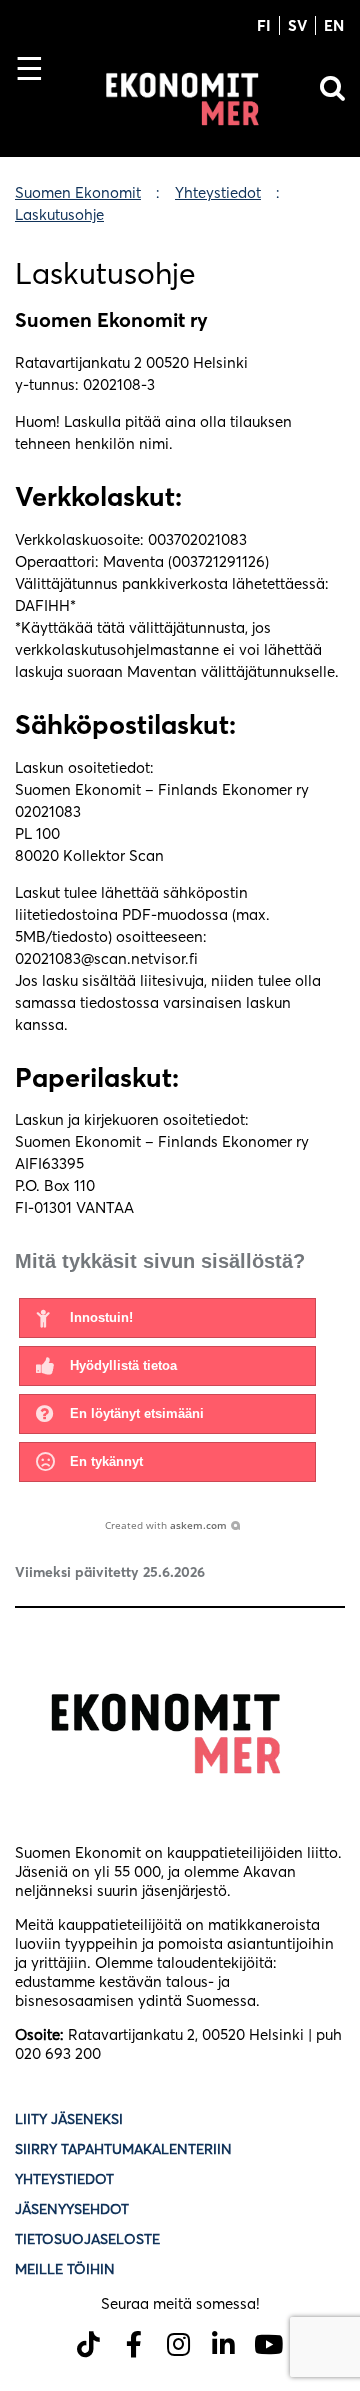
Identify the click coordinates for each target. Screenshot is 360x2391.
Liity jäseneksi (69, 2119)
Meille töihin (65, 2269)
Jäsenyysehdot (72, 2209)
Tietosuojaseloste (89, 2239)
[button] (167, 1318)
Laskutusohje (59, 214)
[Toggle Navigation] (37, 103)
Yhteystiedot (218, 192)
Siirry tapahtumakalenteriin (123, 2149)
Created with (166, 1525)
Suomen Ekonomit (78, 192)
